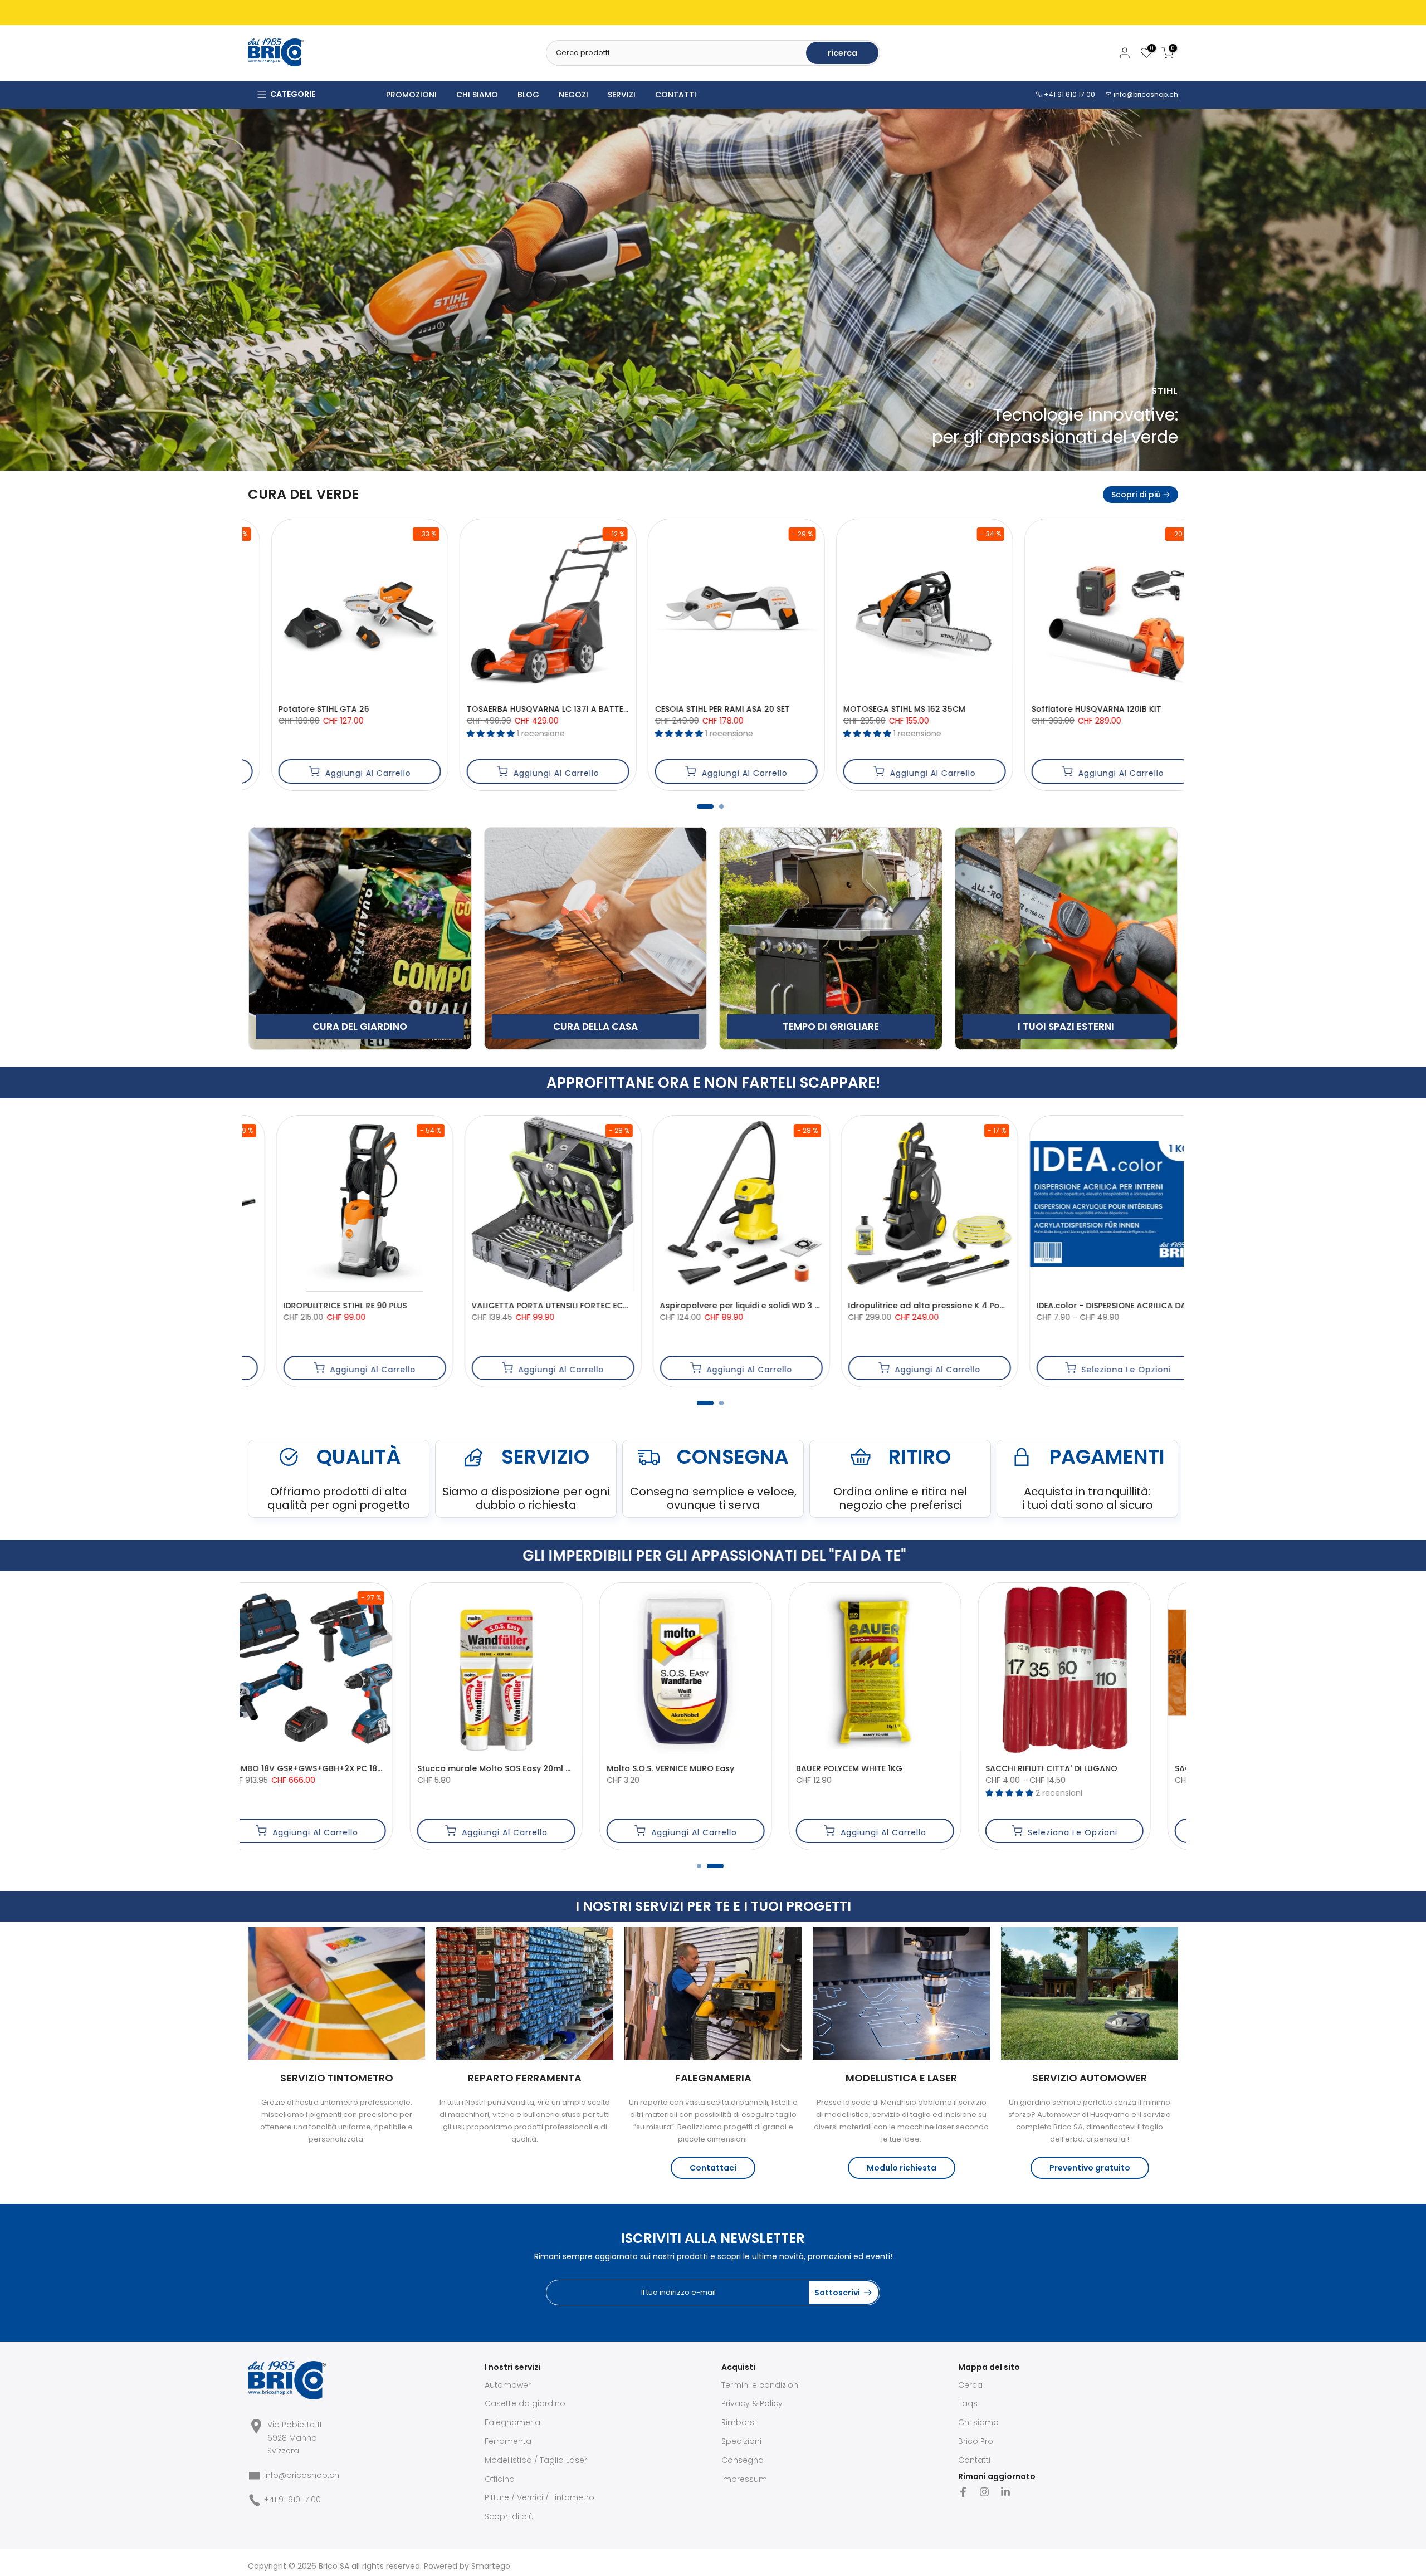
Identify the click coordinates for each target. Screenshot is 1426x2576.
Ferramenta (508, 2441)
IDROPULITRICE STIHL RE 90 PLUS (988, 1306)
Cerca (970, 2385)
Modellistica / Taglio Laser (536, 2460)
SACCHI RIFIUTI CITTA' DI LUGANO (350, 1768)
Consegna (743, 2460)
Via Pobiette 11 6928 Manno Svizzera (294, 2438)
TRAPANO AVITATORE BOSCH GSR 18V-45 (443, 1306)
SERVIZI (622, 95)
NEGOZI (573, 95)
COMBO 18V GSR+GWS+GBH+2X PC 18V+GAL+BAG (1140, 1768)
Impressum (744, 2479)
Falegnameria (512, 2422)
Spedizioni (741, 2441)
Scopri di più (1136, 495)
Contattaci (713, 2168)
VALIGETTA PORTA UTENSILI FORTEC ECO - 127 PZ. (759, 1768)
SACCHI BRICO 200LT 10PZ (524, 1768)
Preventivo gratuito (1090, 2168)
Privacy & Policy (752, 2403)
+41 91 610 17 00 (1069, 94)
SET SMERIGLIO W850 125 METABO (804, 1306)
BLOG (528, 95)
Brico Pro (976, 2441)
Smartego (491, 2566)
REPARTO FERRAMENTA (525, 2078)
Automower (508, 2385)
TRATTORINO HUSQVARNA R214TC (429, 709)
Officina (500, 2479)
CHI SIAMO (477, 95)
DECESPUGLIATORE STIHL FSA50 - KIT (621, 709)
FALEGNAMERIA (713, 2078)
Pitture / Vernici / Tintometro (539, 2497)
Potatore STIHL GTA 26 (972, 709)
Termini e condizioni (761, 2385)
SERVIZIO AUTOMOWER (1090, 2078)
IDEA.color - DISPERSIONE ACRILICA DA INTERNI (264, 1306)
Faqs (968, 2403)
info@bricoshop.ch (1146, 94)
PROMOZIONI (411, 95)
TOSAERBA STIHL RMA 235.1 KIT (798, 709)
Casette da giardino (525, 2403)
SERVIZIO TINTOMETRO (337, 2078)
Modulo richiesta (902, 2168)
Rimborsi (739, 2422)
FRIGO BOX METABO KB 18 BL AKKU (617, 1306)
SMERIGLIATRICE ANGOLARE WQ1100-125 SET (938, 1768)
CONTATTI (676, 95)
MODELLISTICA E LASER (901, 2078)
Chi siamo (978, 2422)
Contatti (974, 2460)
